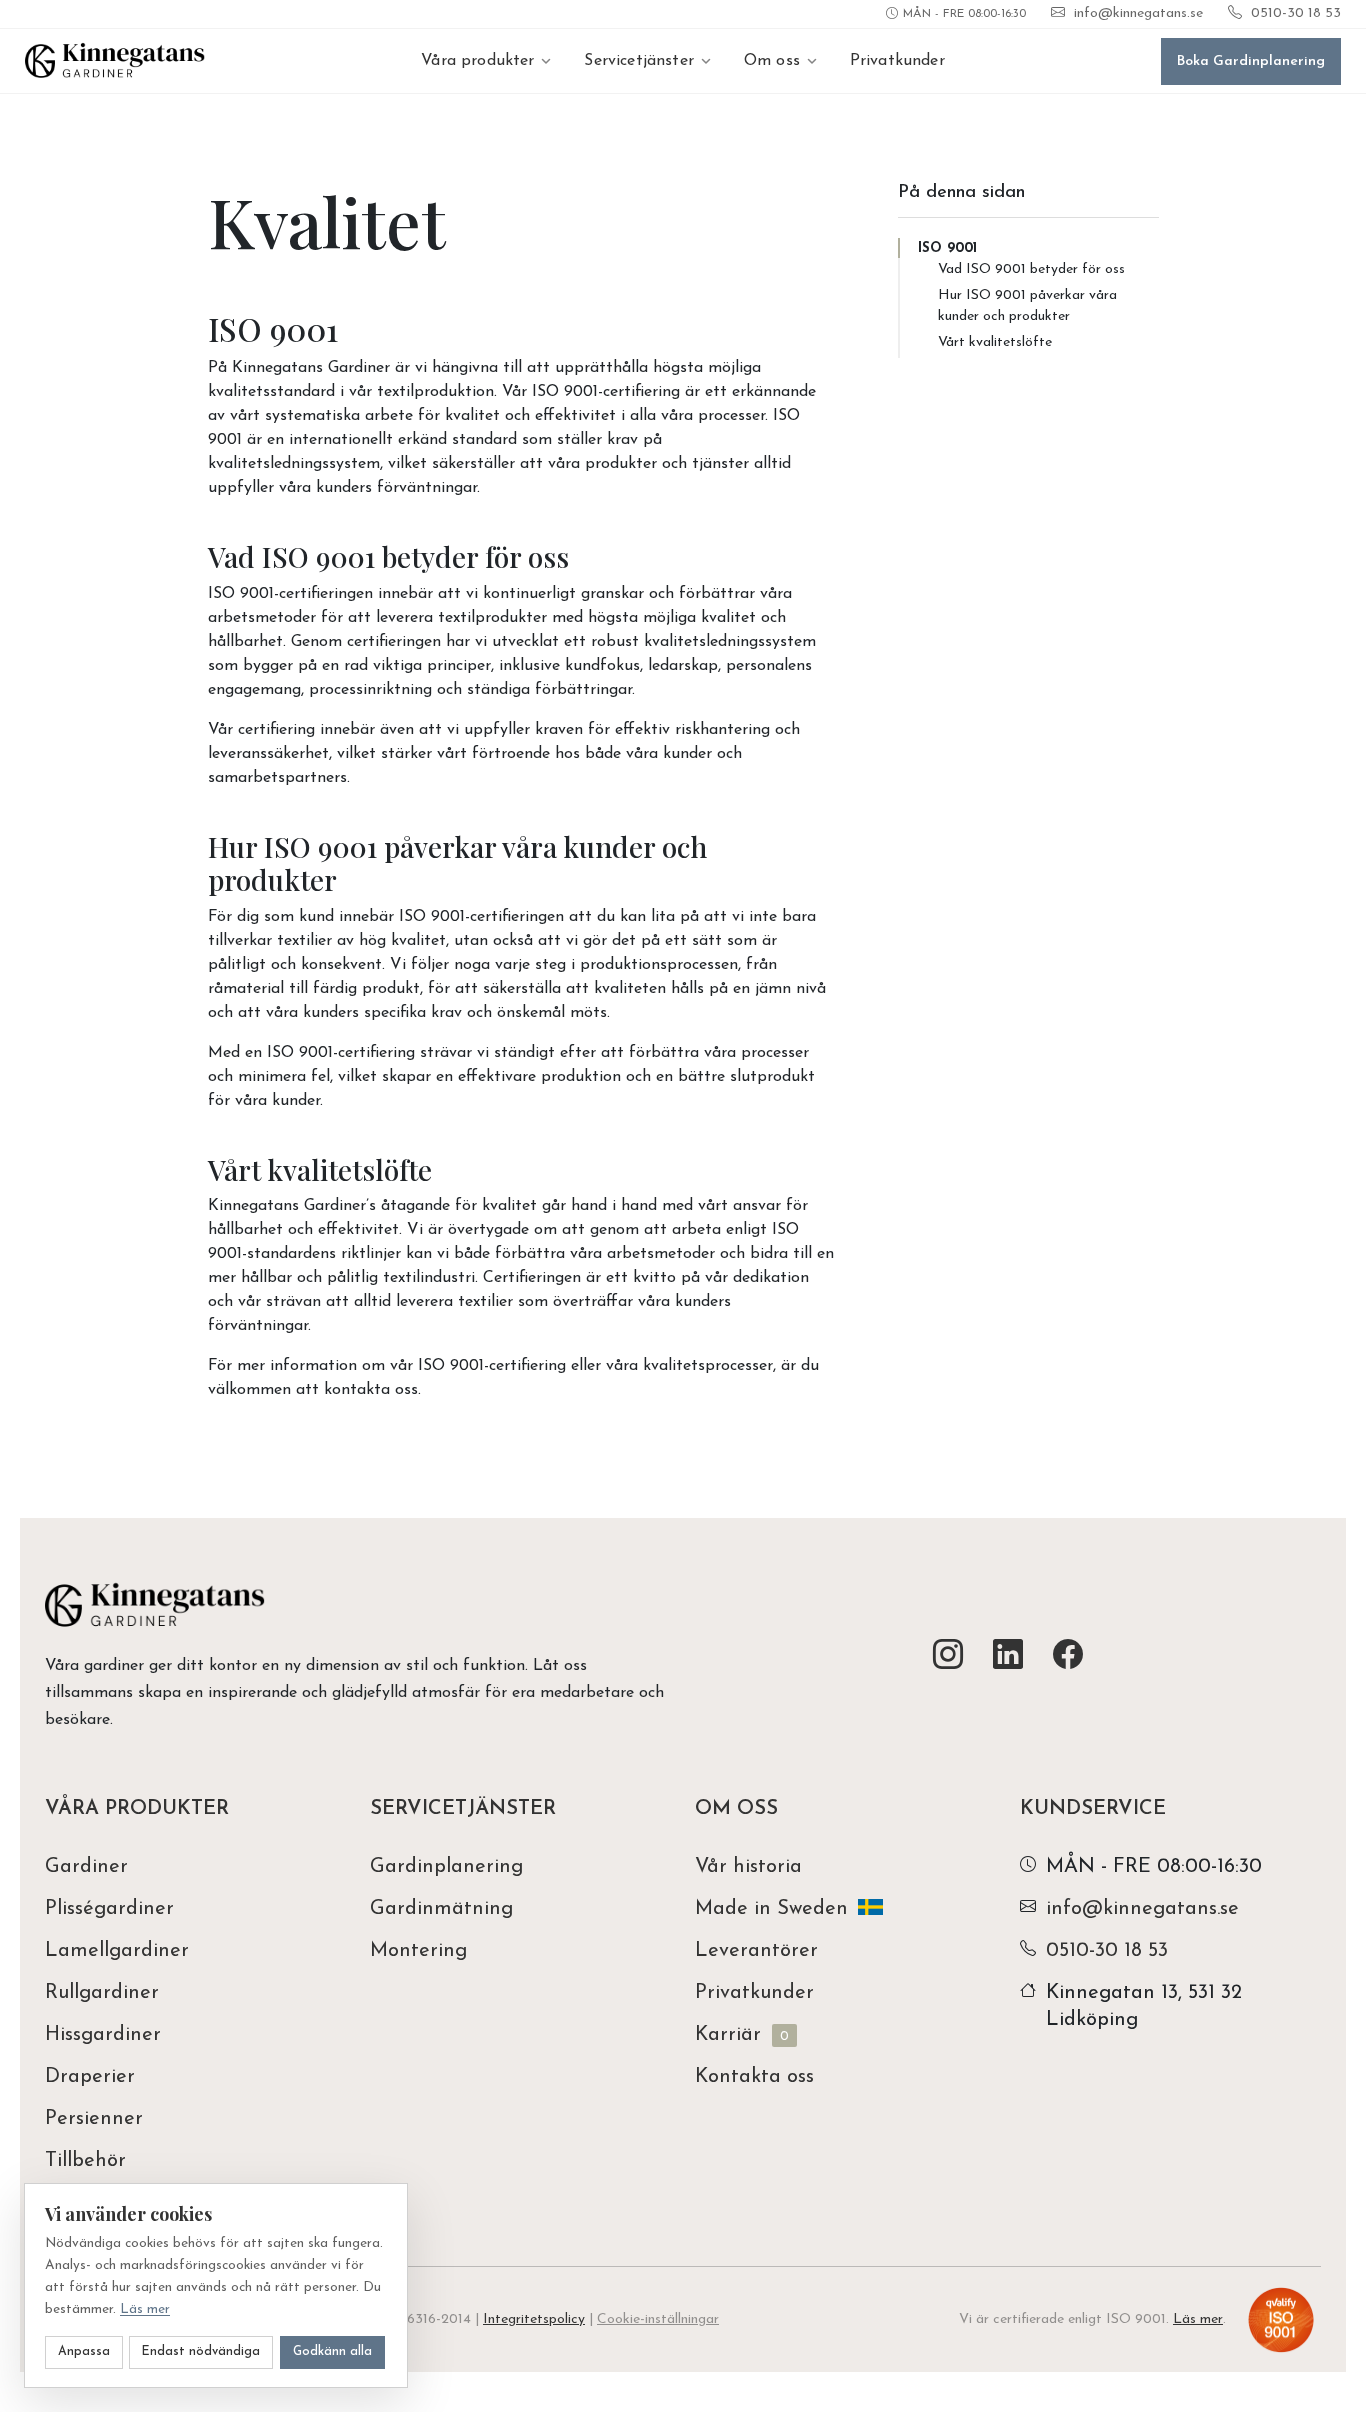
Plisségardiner (109, 1909)
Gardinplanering (446, 1867)
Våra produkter (477, 61)
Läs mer (1198, 2319)
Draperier (90, 2077)
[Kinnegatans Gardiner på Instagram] (948, 1656)
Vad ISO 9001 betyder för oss (1031, 269)
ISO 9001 (947, 248)
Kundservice (1093, 1809)
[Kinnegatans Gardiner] (115, 61)
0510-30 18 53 (1296, 13)
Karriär (742, 2035)
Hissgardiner (103, 2035)
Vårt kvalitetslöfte (995, 342)
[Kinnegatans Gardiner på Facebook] (1068, 1656)
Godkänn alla (332, 2352)
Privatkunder (897, 61)
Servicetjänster (638, 61)
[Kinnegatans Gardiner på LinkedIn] (1008, 1656)
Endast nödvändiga (201, 2352)
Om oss (772, 61)
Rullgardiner (102, 1993)
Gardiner (86, 1867)
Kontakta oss (754, 2077)
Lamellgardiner (117, 1951)
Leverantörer (756, 1951)
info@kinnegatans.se (1138, 13)
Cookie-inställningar (658, 2319)
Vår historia (748, 1867)
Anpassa (84, 2352)
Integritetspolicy (534, 2319)
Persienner (94, 2119)
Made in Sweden (771, 1909)
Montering (418, 1951)
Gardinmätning (441, 1909)
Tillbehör (85, 2161)
